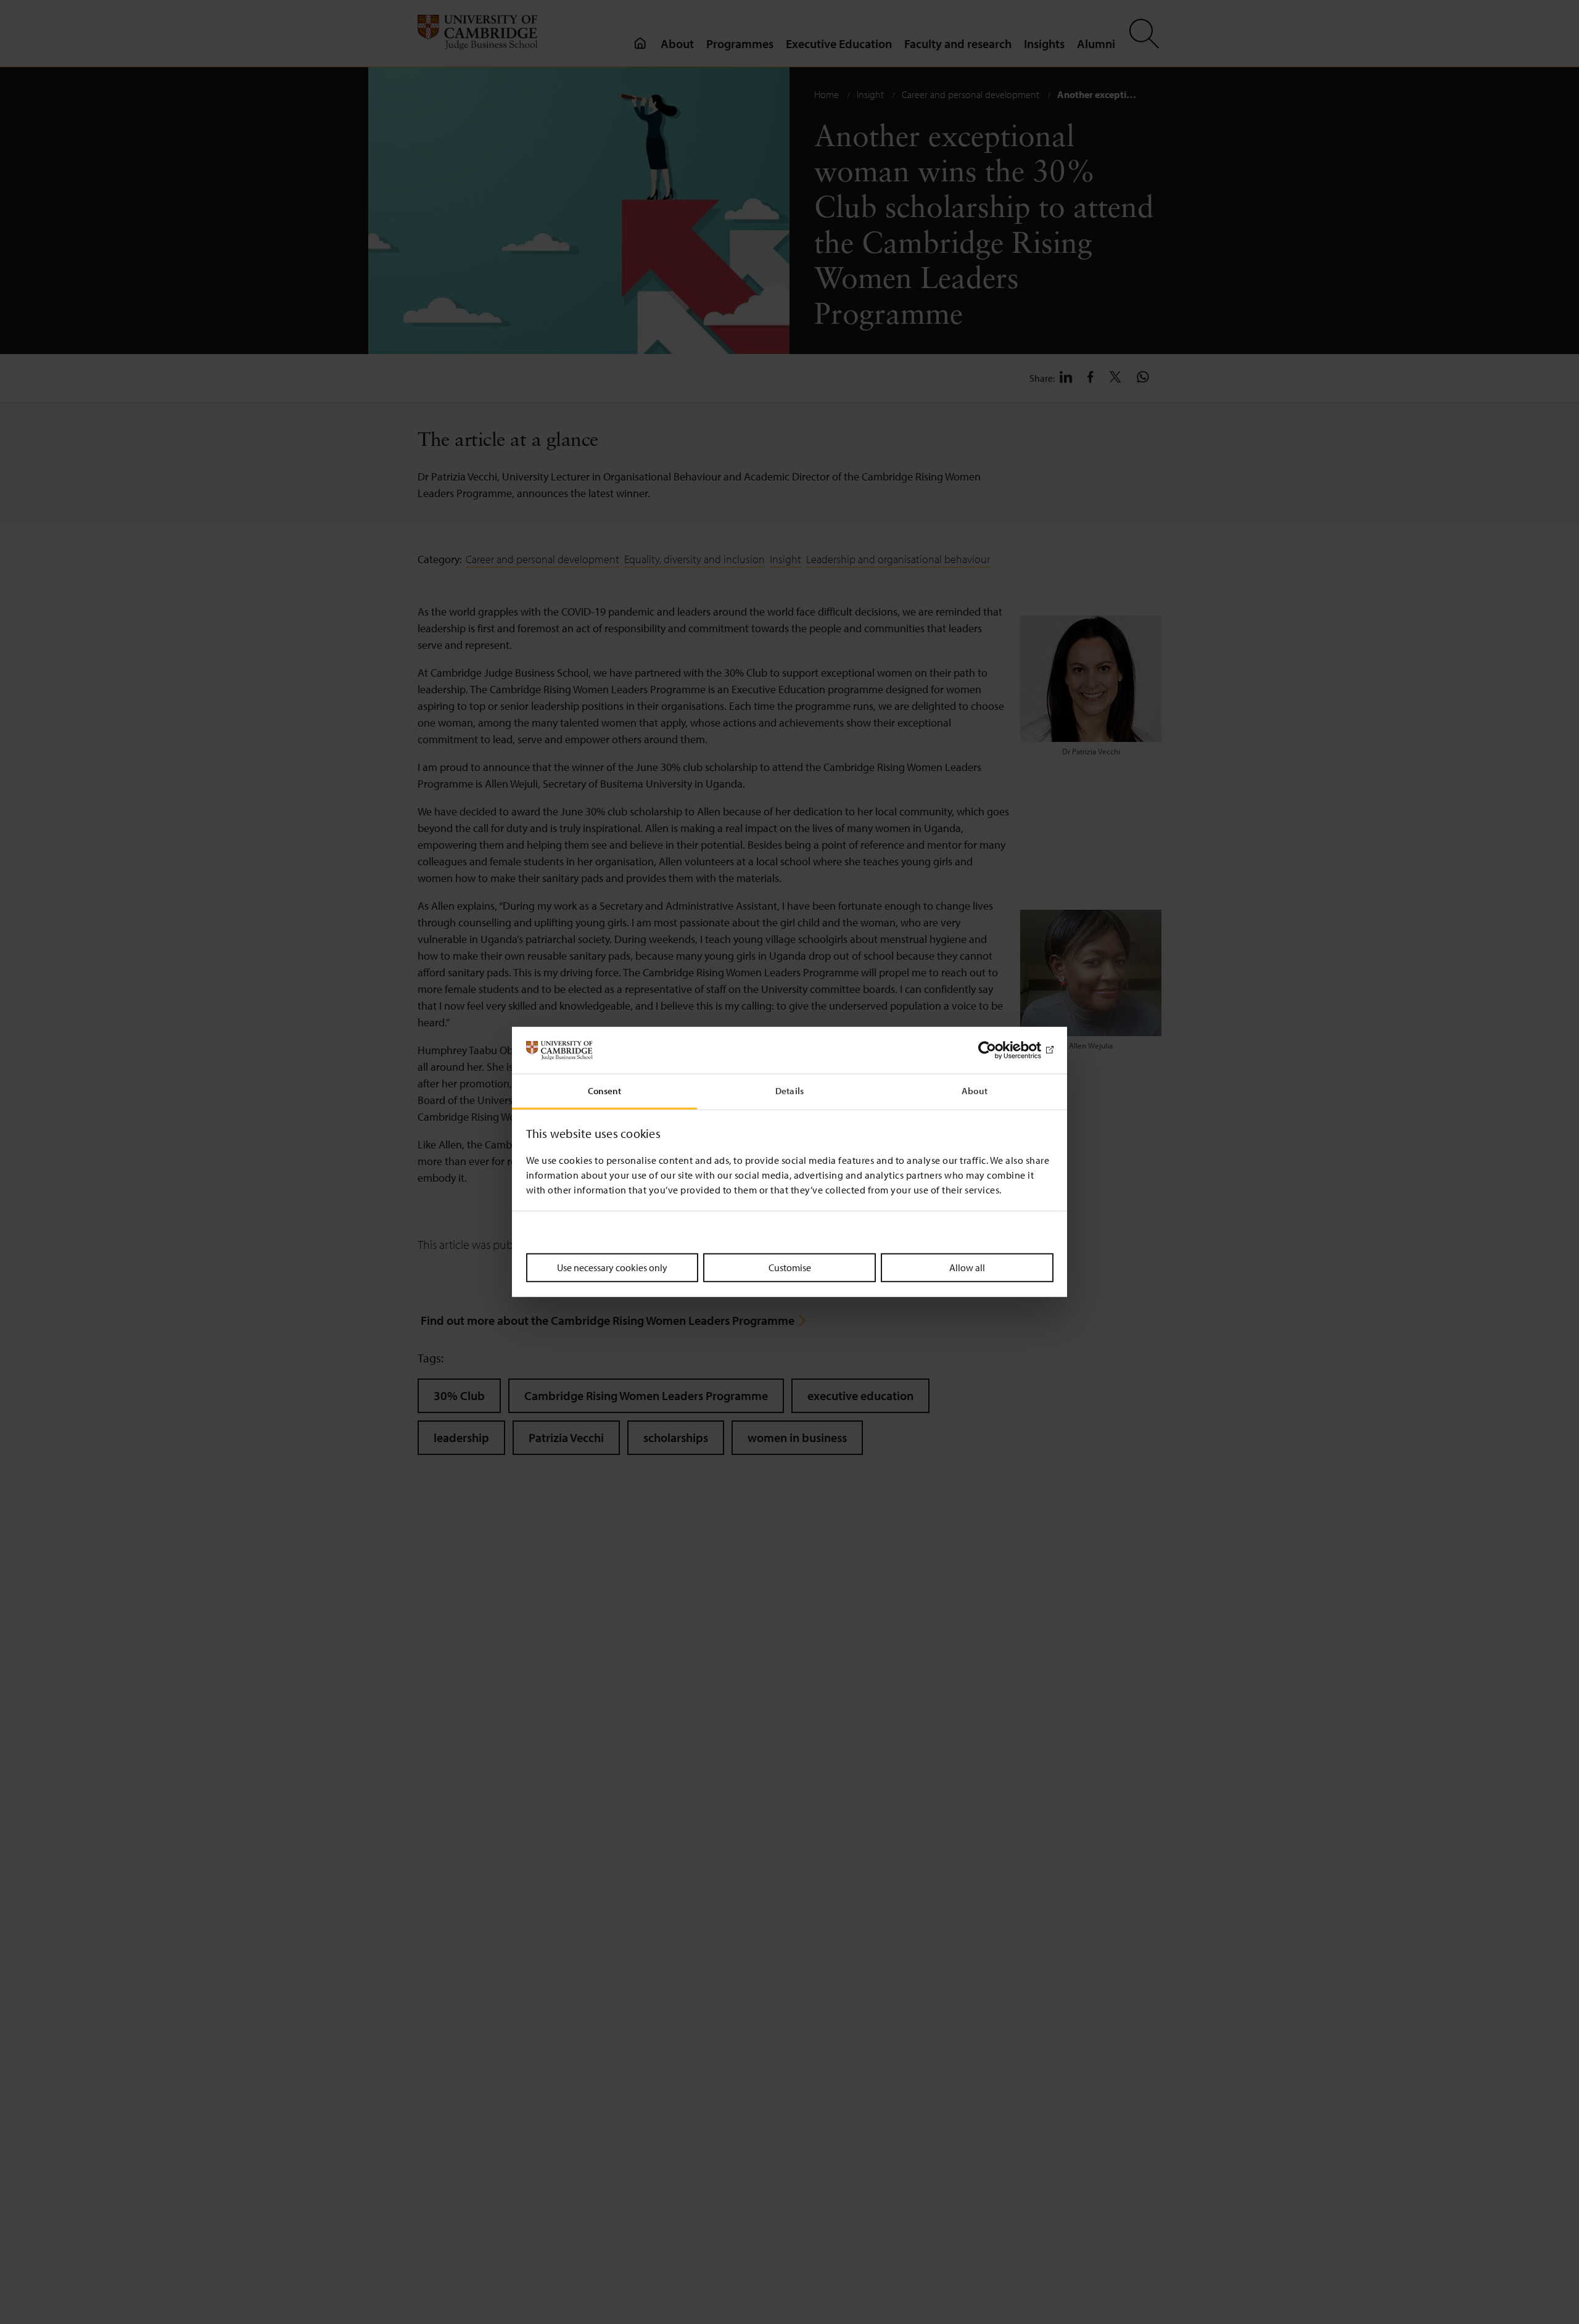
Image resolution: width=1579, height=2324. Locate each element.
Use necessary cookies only (612, 1267)
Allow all (967, 1267)
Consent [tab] (605, 1091)
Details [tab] (789, 1091)
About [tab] (975, 1091)
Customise (790, 1267)
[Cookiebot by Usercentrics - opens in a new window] (1000, 1050)
